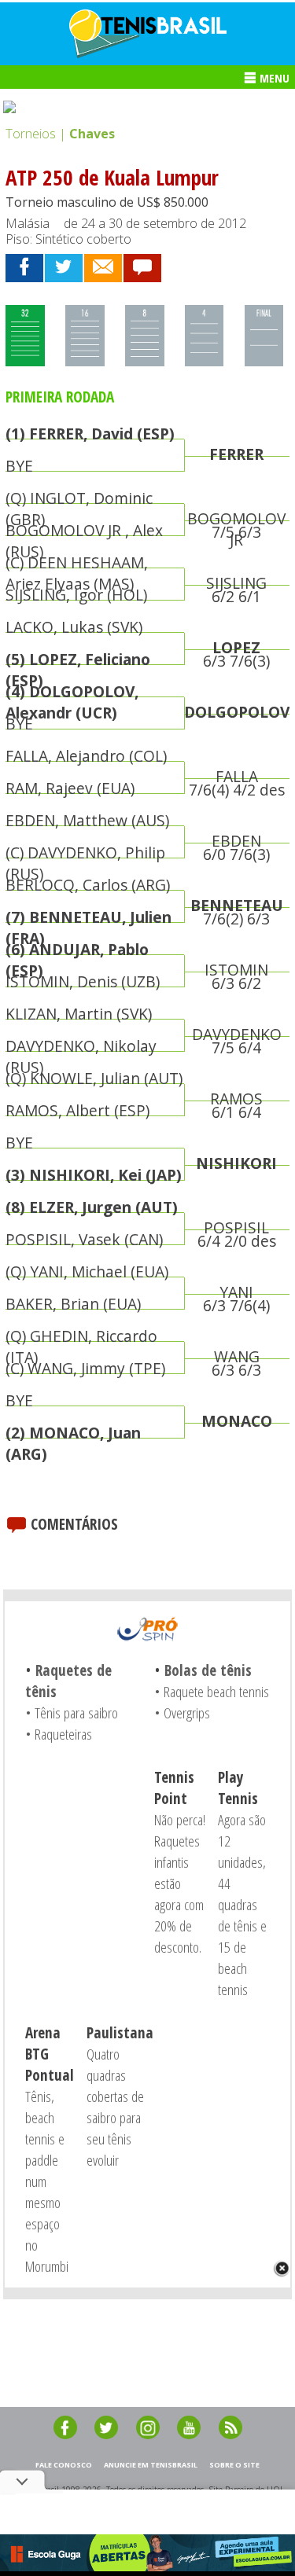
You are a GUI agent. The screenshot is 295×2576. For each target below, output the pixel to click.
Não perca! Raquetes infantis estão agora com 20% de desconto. (180, 1883)
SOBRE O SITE (234, 2465)
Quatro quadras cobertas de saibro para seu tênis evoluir (115, 2107)
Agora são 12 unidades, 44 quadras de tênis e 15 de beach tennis (242, 1904)
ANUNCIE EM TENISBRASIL (151, 2465)
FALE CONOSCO (64, 2465)
